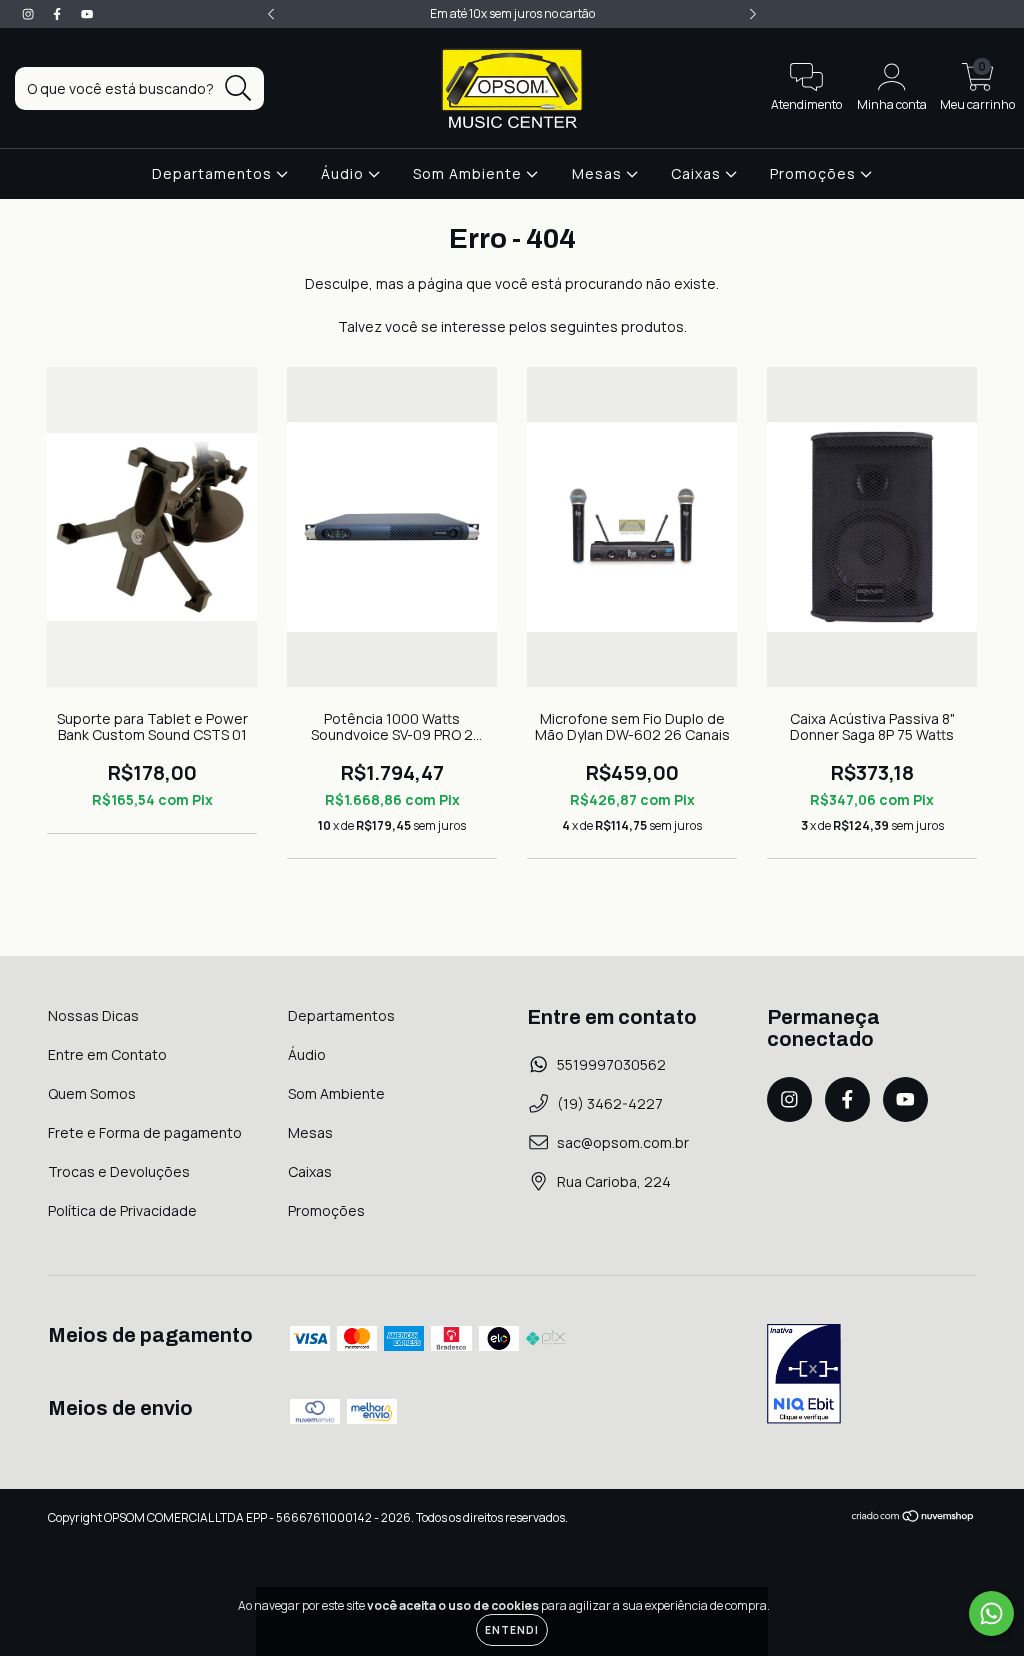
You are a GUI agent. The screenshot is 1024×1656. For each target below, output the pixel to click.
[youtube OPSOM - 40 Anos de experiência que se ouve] (87, 13)
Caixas (698, 173)
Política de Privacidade (122, 1210)
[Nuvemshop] (913, 1518)
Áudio (344, 173)
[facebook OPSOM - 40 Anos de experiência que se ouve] (58, 13)
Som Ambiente (469, 173)
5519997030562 (611, 1064)
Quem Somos (92, 1093)
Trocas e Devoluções (119, 1171)
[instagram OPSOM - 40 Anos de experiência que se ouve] (29, 13)
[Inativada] (804, 1376)
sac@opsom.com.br (623, 1142)
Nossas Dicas (93, 1015)
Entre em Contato (107, 1054)
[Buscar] (238, 88)
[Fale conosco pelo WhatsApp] (991, 1613)
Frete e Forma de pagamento (145, 1132)
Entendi (512, 1630)
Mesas (599, 173)
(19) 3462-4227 (610, 1103)
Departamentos (214, 173)
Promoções (815, 173)
